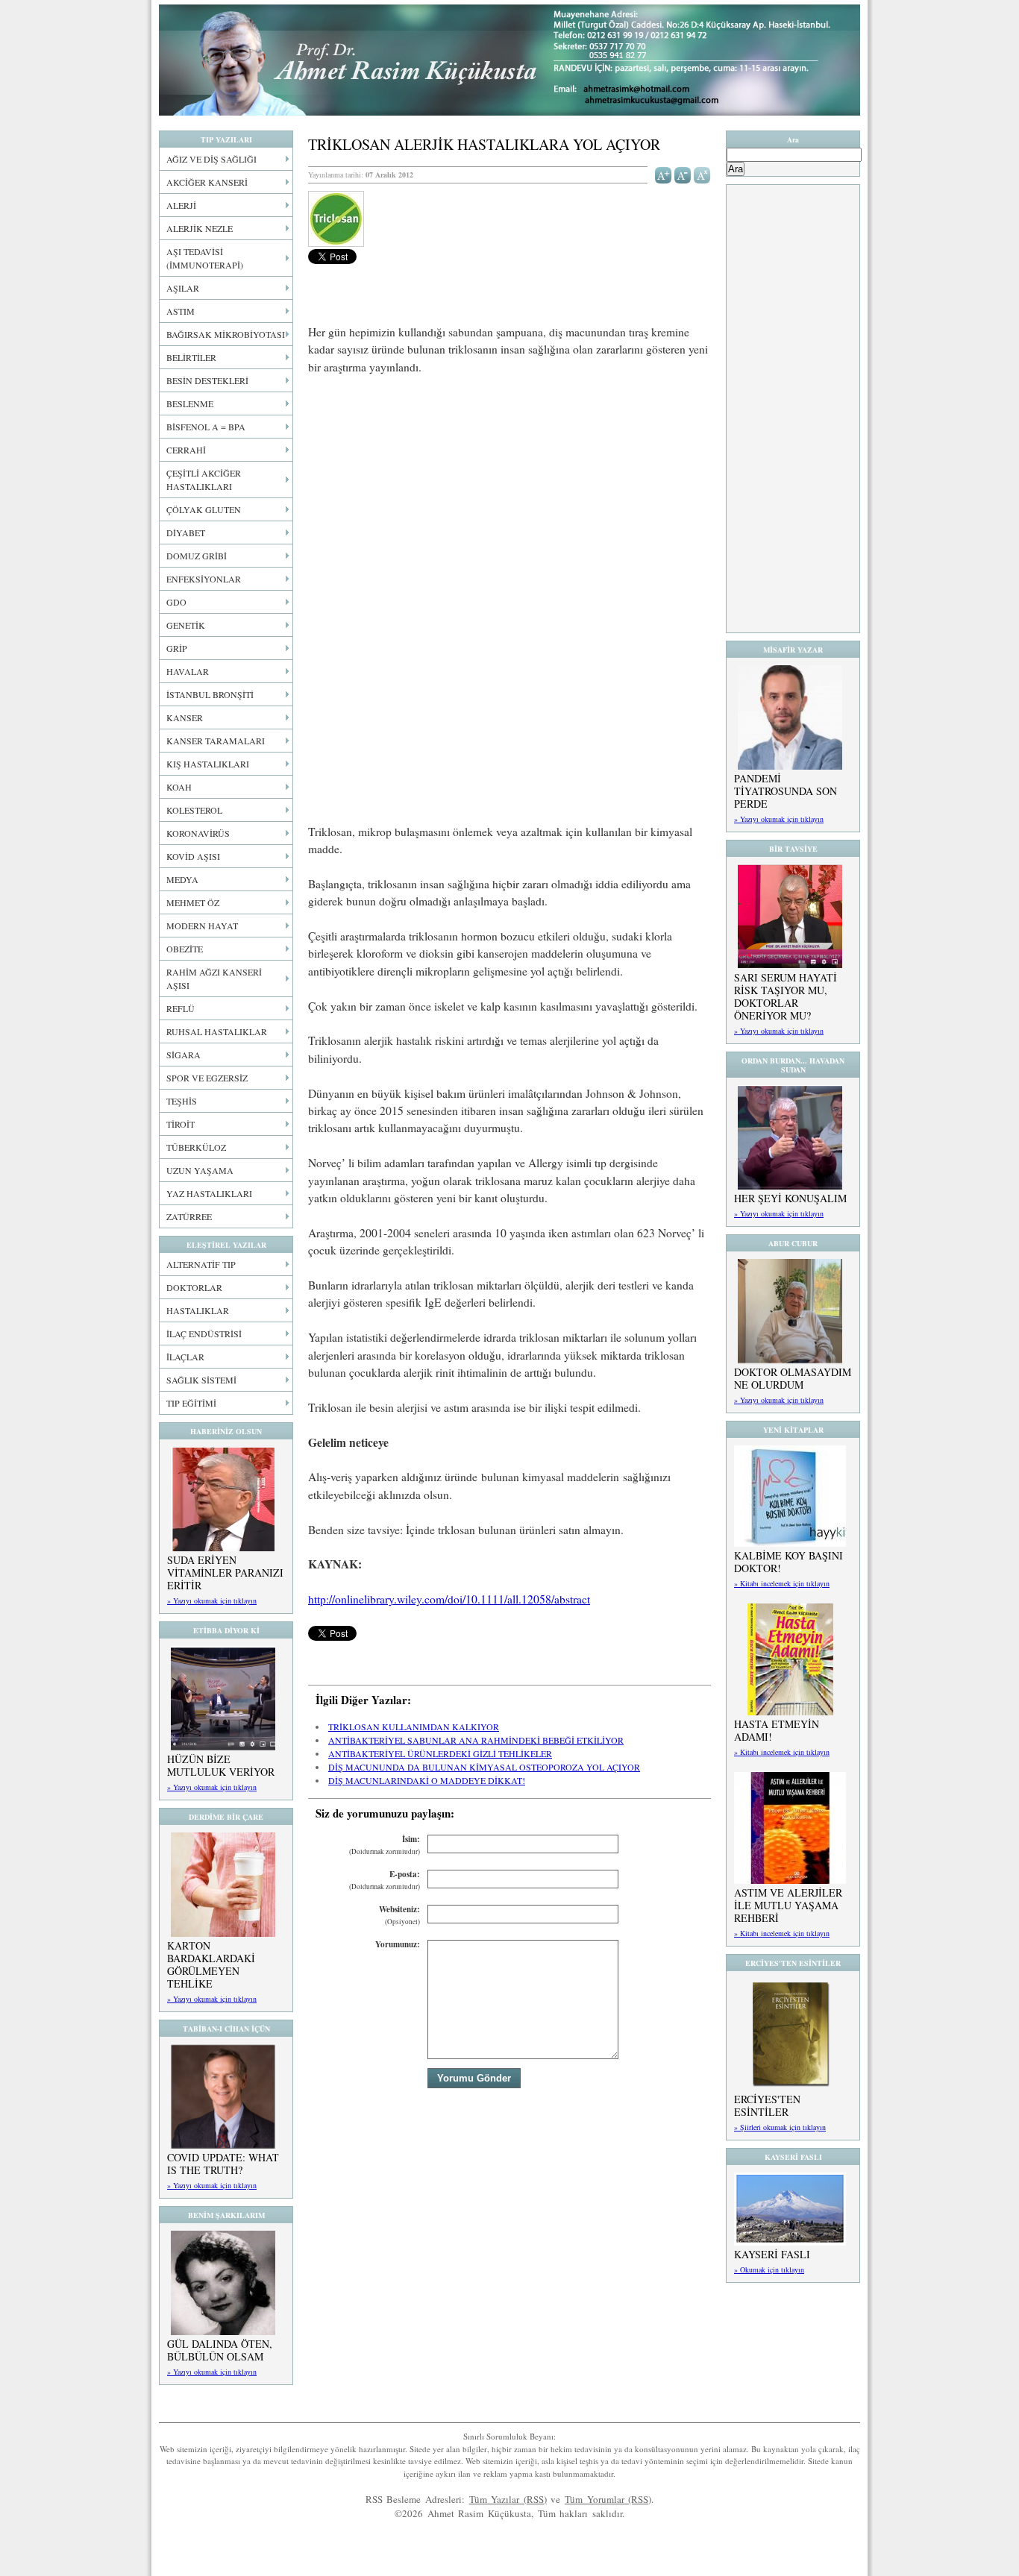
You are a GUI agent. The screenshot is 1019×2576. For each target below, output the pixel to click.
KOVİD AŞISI (193, 856)
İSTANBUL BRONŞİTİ (210, 694)
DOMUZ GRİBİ (197, 556)
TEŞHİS (182, 1101)
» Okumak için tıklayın (769, 2269)
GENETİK (186, 625)
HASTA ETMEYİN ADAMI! (777, 1730)
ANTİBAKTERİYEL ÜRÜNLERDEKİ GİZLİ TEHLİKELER (440, 1753)
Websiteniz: (399, 1915)
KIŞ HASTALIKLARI (208, 764)
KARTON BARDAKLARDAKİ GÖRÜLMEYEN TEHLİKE (211, 1964)
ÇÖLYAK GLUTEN (204, 509)
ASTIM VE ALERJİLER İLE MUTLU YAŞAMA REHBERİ (788, 1905)
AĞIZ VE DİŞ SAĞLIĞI (211, 159)
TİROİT (181, 1124)
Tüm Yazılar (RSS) (508, 2499)
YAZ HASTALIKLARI (209, 1193)
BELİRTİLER (191, 357)
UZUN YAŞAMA (200, 1170)
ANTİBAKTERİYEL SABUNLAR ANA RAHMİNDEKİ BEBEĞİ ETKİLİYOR (476, 1740)
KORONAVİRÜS (198, 833)
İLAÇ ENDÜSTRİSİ (204, 1333)
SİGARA (184, 1055)
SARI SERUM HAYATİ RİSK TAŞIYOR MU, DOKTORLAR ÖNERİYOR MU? (786, 996)
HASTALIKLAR (198, 1310)
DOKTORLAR (194, 1287)
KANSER (185, 717)
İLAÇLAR (185, 1357)
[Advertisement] (509, 498)
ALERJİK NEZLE (200, 228)
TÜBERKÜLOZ (196, 1147)
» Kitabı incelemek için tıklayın (782, 1583)
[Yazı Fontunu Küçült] (683, 174)
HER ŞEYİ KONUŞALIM (790, 1198)
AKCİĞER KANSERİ (207, 182)
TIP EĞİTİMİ (191, 1403)
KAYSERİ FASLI (772, 2254)
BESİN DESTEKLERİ (207, 380)
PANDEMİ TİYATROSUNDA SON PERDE (786, 791)
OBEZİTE (185, 949)
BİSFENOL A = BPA (206, 427)
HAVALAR (188, 671)
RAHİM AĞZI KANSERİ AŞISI (214, 978)
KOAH (179, 787)
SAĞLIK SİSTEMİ (201, 1380)
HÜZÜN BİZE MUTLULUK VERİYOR (221, 1765)
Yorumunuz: (398, 1944)
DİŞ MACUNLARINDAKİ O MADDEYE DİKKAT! (427, 1780)
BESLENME (190, 403)
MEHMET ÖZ (193, 902)
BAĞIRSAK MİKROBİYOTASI (226, 334)
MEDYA (182, 879)
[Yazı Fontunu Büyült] (664, 174)
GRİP (177, 648)
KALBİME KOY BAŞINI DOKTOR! (788, 1562)
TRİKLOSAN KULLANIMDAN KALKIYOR (414, 1727)
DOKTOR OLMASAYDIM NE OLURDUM (793, 1378)
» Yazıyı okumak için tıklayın (212, 1600)
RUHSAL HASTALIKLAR (217, 1031)
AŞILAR (183, 288)
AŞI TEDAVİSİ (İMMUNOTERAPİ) (205, 258)
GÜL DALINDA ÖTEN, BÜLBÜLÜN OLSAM (220, 2350)
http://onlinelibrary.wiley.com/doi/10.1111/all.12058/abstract (449, 1599)
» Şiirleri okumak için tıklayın (780, 2127)
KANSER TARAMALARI (216, 741)
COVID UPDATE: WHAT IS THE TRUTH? (223, 2164)
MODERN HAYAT (202, 926)
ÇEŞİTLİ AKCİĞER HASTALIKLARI (204, 480)
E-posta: (385, 1880)
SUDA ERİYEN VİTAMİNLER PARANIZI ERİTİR (225, 1573)
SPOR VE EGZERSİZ (207, 1078)
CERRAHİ (186, 450)
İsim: (385, 1845)
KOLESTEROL (194, 810)
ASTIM (181, 311)
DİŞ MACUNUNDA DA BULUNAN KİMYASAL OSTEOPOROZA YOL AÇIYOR (484, 1767)
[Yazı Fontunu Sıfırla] (702, 174)
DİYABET (186, 533)
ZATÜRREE (189, 1216)
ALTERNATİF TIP (201, 1264)
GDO (176, 602)
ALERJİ (181, 205)
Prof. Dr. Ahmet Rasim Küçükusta (509, 60)
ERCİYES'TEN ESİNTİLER (767, 2105)
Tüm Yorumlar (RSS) (608, 2499)
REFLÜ (181, 1008)
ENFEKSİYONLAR (204, 579)
